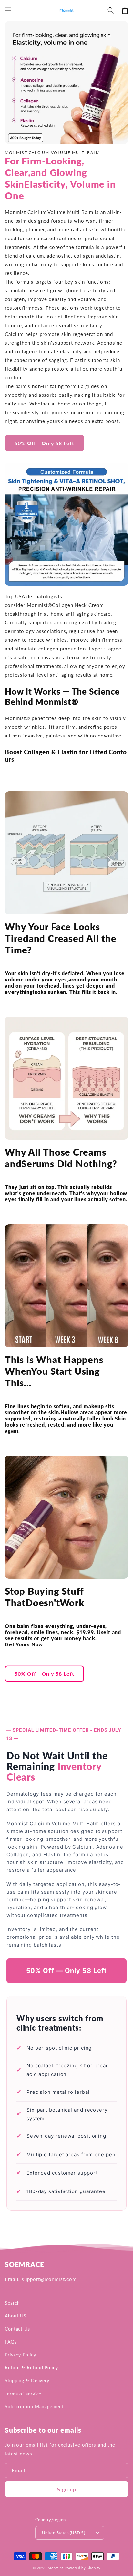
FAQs (11, 2342)
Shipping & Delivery (27, 2381)
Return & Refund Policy (31, 2368)
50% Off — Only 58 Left (67, 1971)
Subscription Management (34, 2407)
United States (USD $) (63, 2533)
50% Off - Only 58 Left (44, 443)
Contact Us (17, 2329)
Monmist (56, 2568)
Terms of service (23, 2394)
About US (16, 2316)
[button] (8, 10)
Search (12, 2303)
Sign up (67, 2489)
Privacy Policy (20, 2355)
